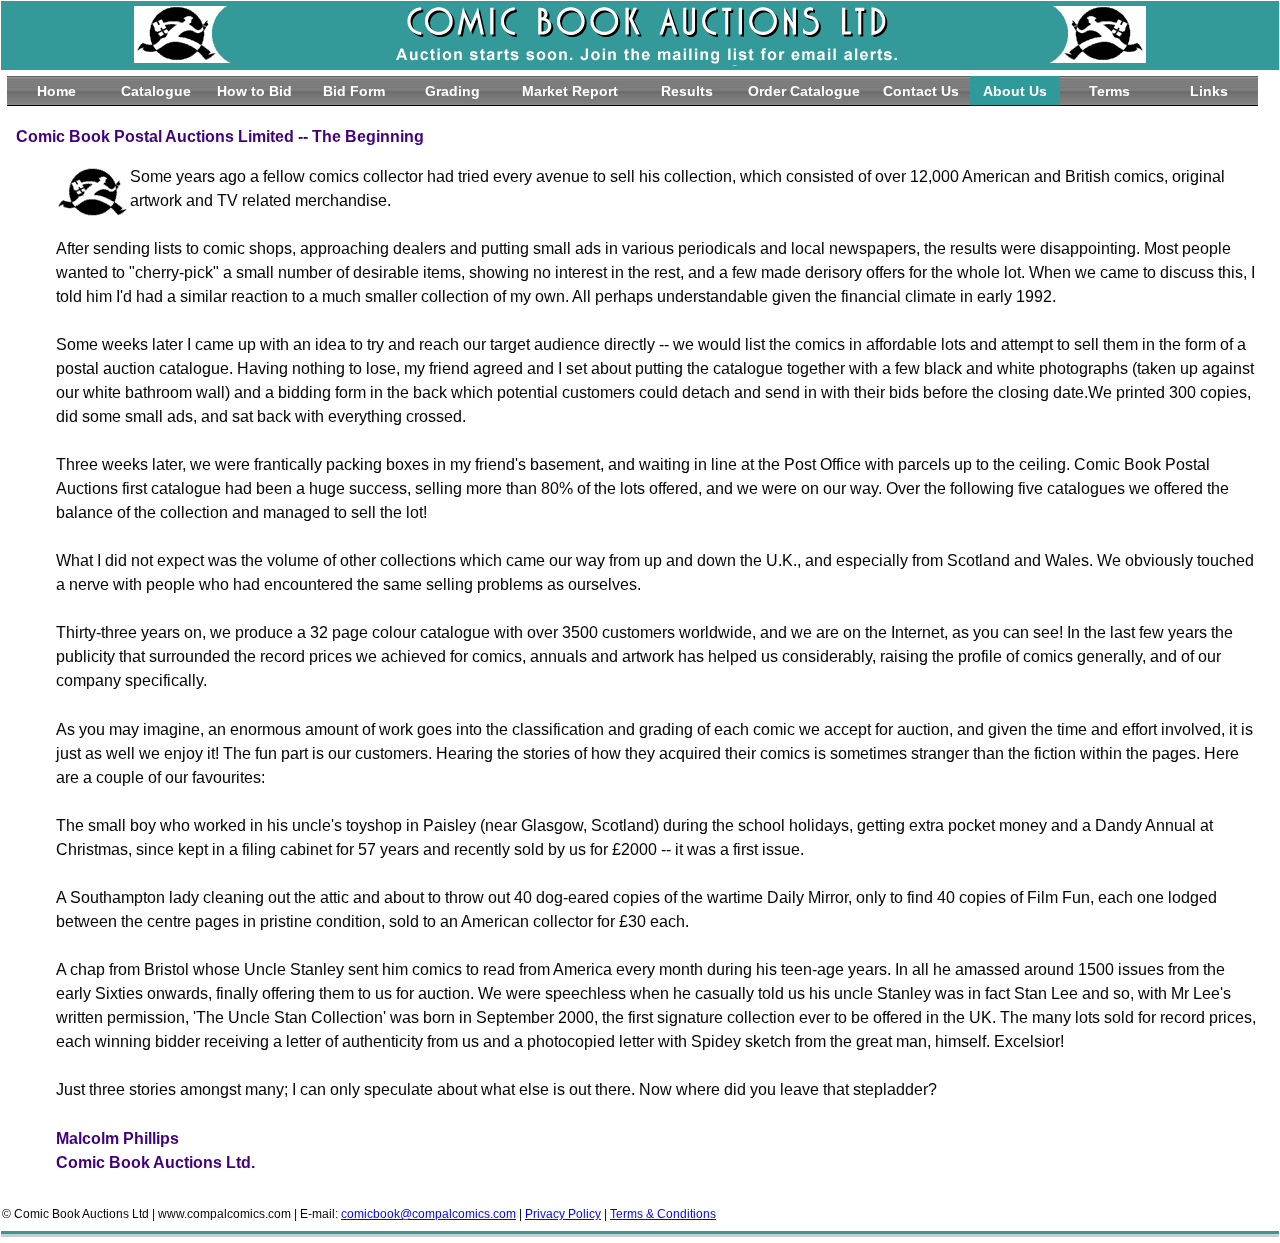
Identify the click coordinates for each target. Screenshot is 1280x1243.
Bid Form (354, 91)
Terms (1109, 91)
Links (1209, 91)
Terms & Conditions (663, 1214)
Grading (452, 91)
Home (56, 91)
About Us (1015, 91)
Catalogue (156, 91)
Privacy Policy (563, 1214)
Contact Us (921, 91)
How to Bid (254, 91)
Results (687, 91)
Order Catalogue (804, 91)
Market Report (570, 91)
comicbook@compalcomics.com (428, 1214)
